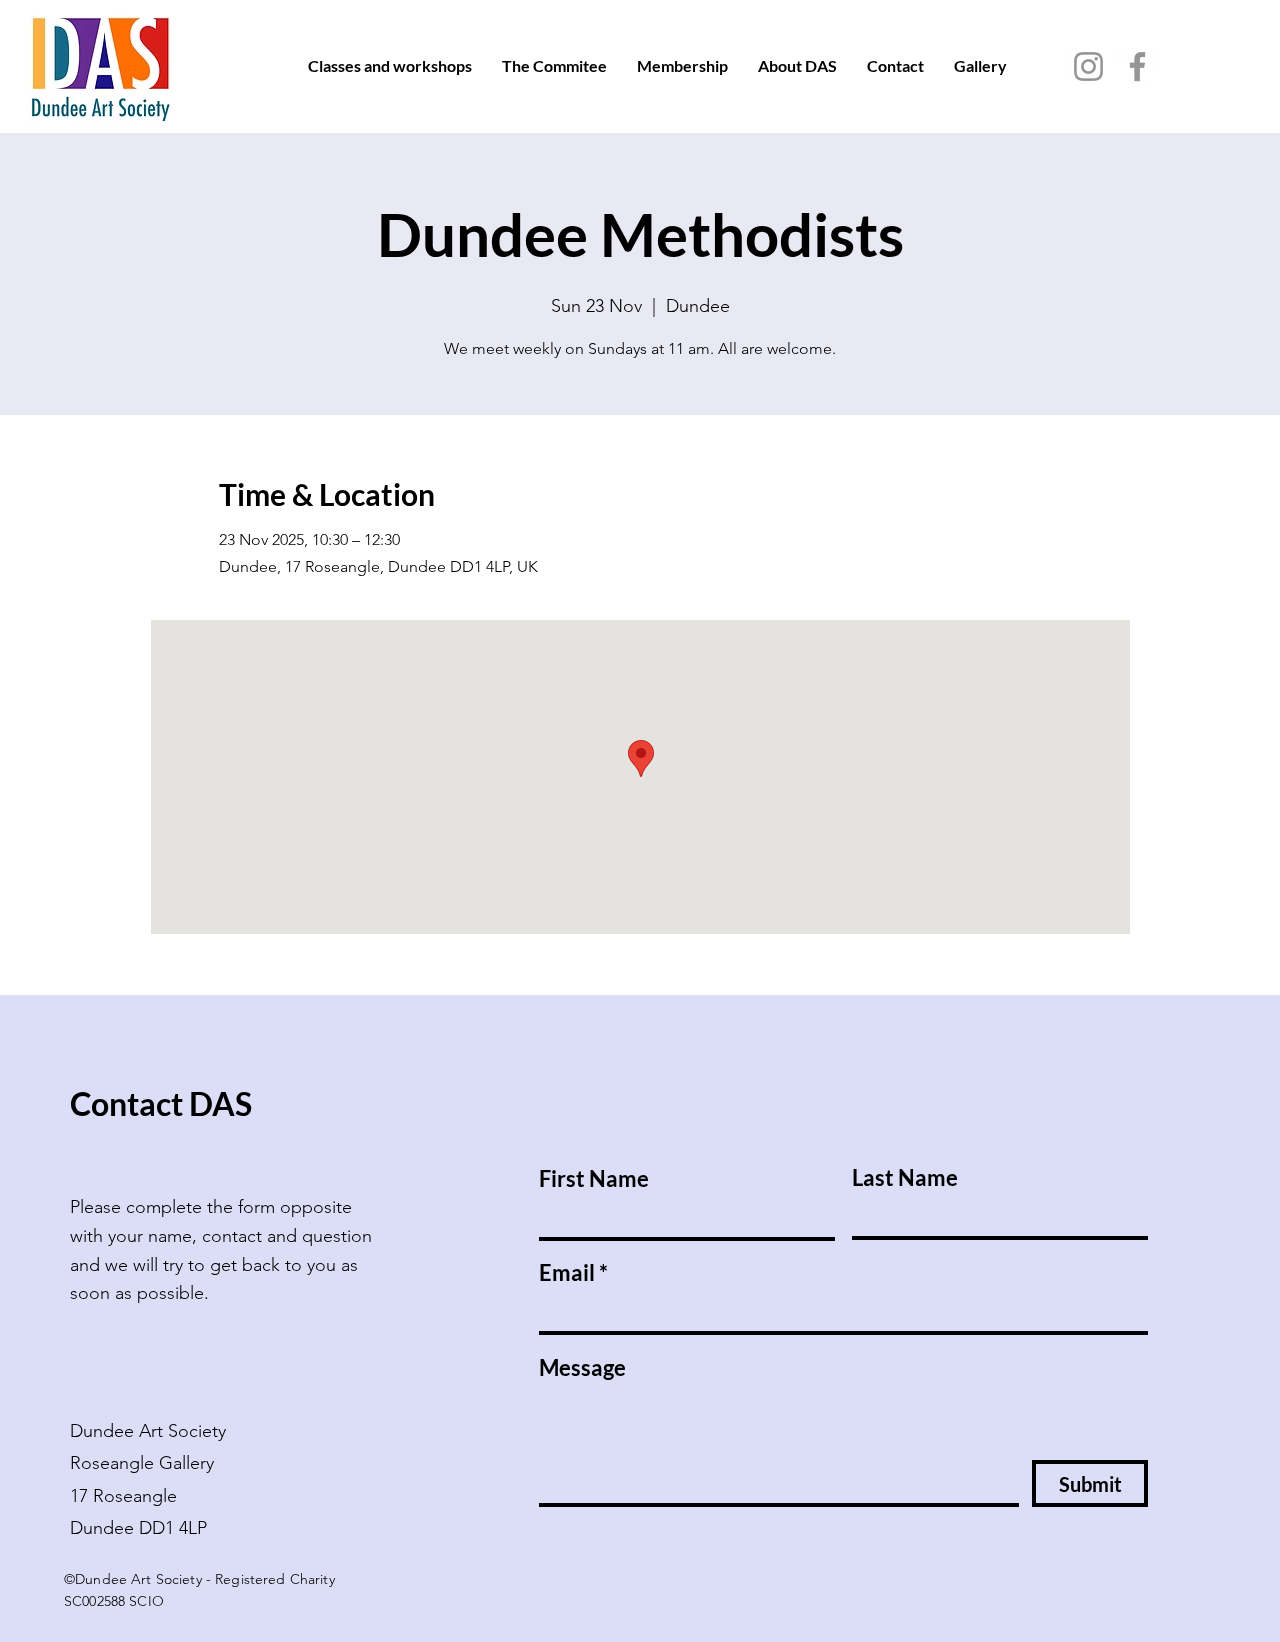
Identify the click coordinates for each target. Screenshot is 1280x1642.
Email (567, 1273)
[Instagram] (1088, 66)
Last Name (905, 1178)
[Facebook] (1137, 66)
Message (582, 1368)
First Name (594, 1179)
